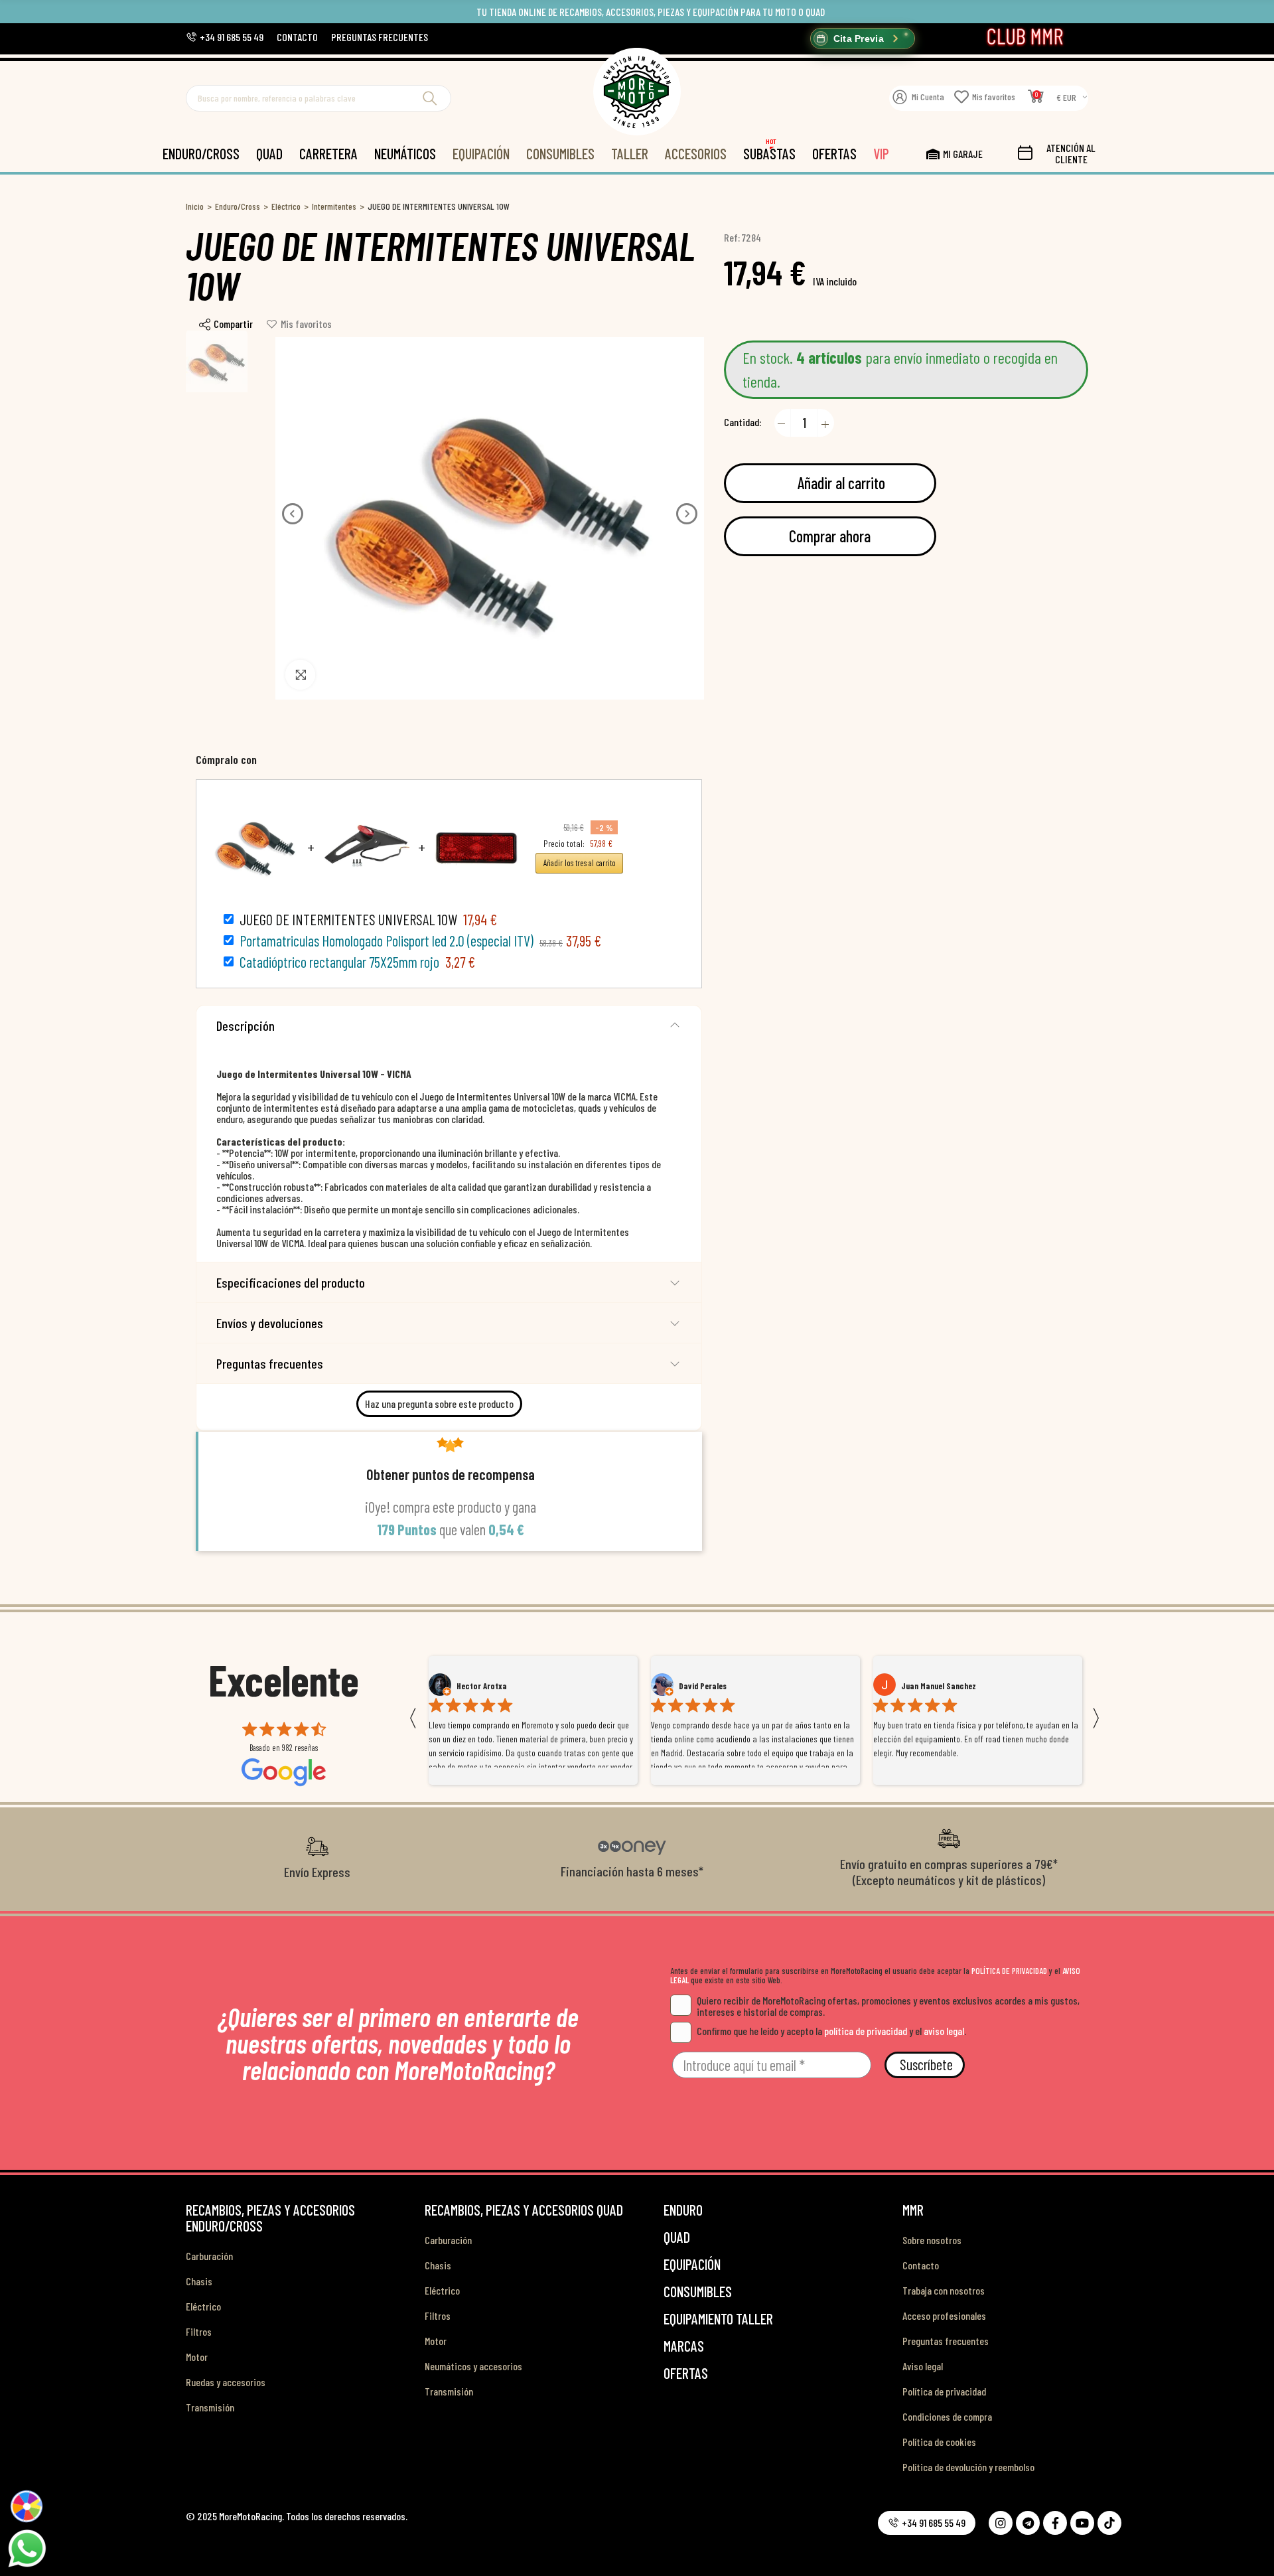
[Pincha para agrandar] (300, 675)
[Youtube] (1082, 2523)
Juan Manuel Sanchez (716, 1686)
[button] (225, 37)
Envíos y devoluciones (270, 1323)
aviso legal (944, 2031)
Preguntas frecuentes (270, 1363)
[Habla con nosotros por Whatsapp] (27, 2547)
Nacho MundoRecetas (939, 1686)
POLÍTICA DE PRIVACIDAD (1009, 1971)
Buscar (430, 98)
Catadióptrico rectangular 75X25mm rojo (339, 962)
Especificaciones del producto (291, 1282)
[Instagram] (1001, 2523)
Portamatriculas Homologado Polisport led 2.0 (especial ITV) (387, 941)
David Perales (480, 1686)
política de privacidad (866, 2031)
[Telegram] (1028, 2523)
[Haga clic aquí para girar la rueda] (27, 2506)
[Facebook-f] (1055, 2523)
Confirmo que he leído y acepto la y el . (831, 2031)
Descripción (246, 1025)
